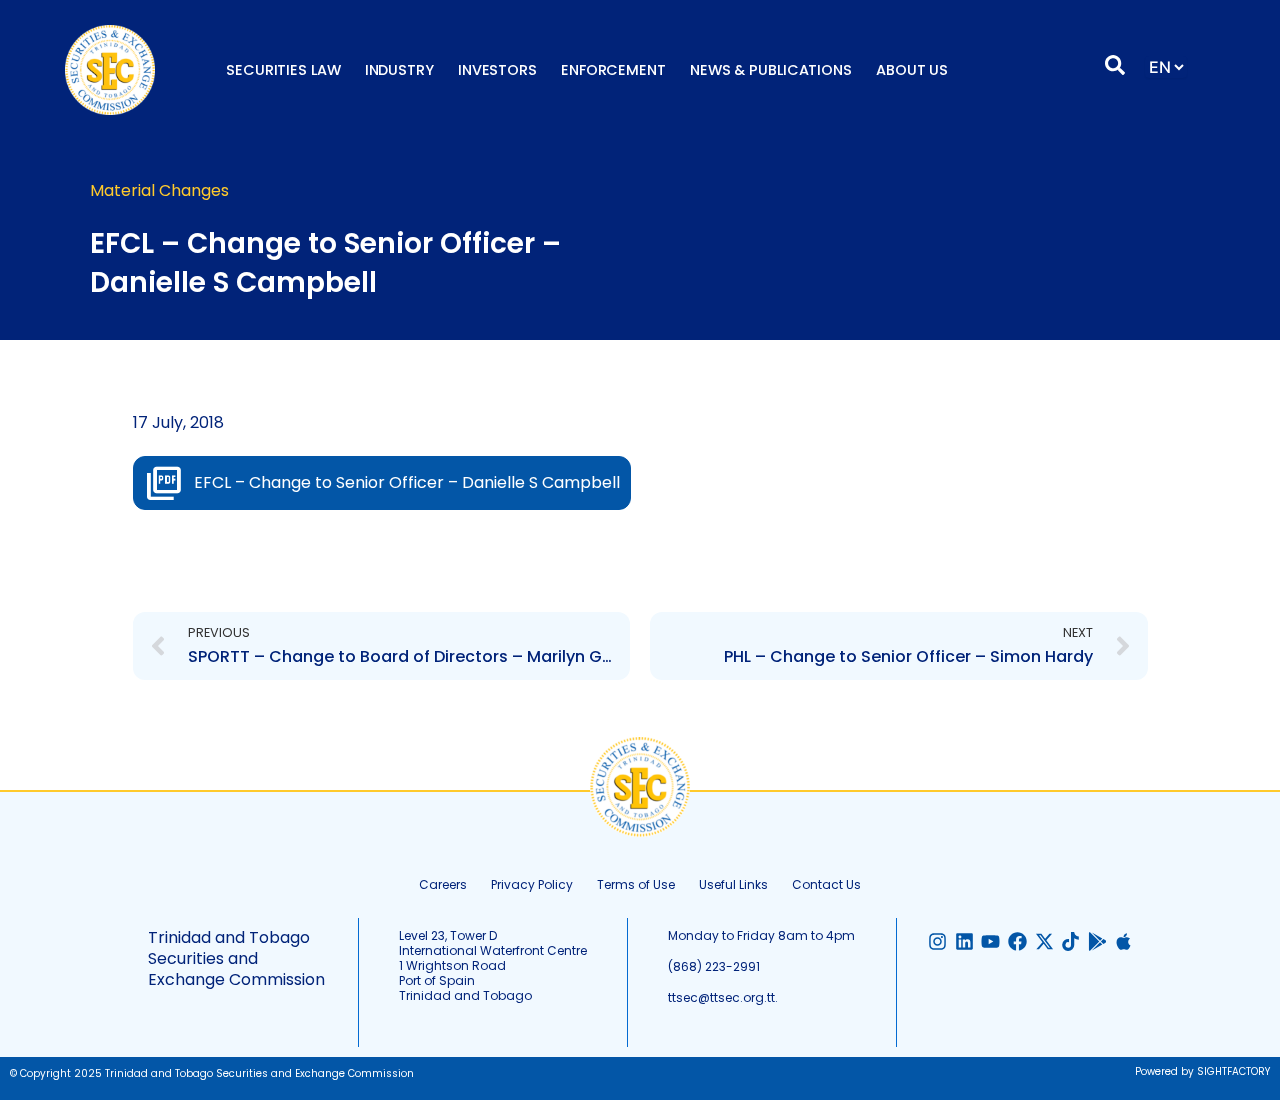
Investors (497, 70)
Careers (443, 884)
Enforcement (613, 70)
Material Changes (159, 190)
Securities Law (283, 70)
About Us (912, 70)
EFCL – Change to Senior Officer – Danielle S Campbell (407, 482)
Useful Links (733, 884)
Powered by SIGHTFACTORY (1202, 1071)
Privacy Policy (532, 884)
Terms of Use (636, 884)
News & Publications (771, 70)
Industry (399, 70)
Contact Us (826, 884)
